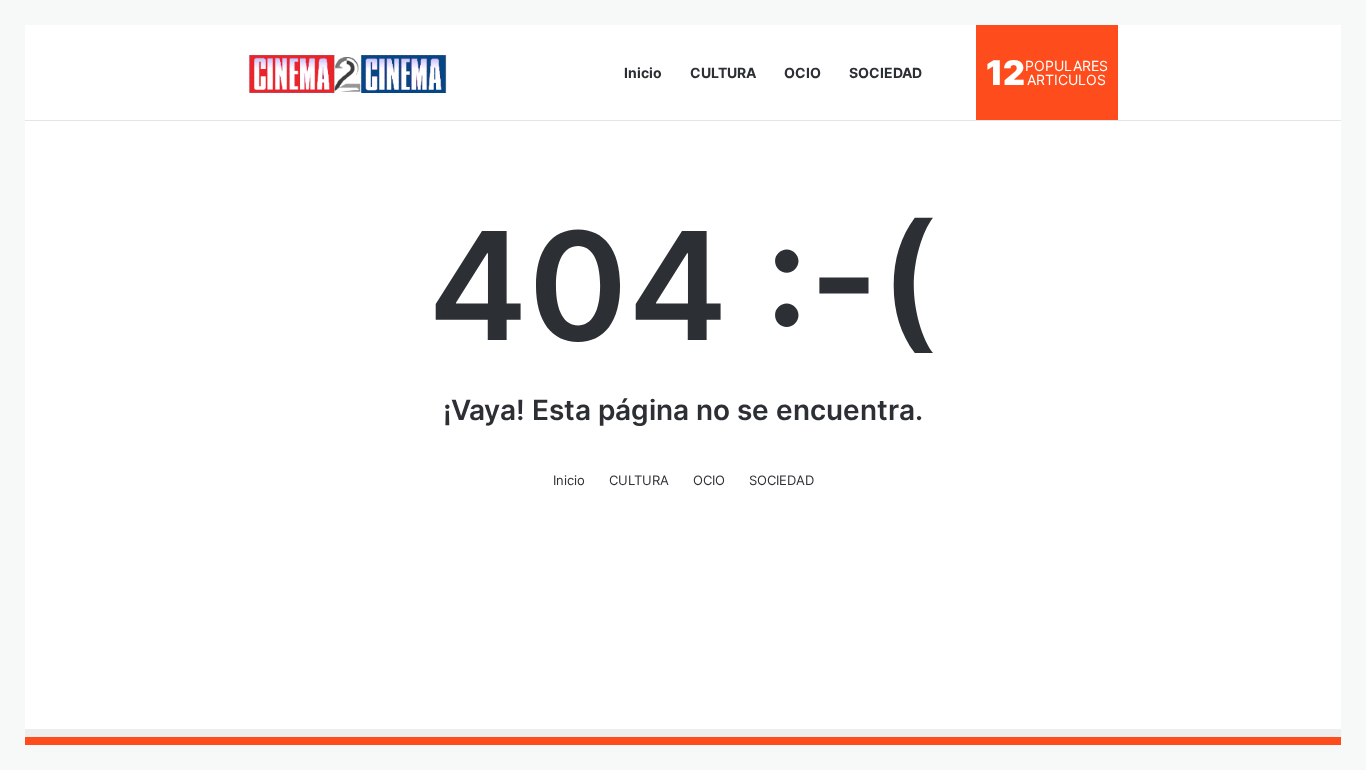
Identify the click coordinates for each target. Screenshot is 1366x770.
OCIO (802, 72)
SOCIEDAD (885, 72)
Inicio (643, 72)
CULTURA (723, 72)
